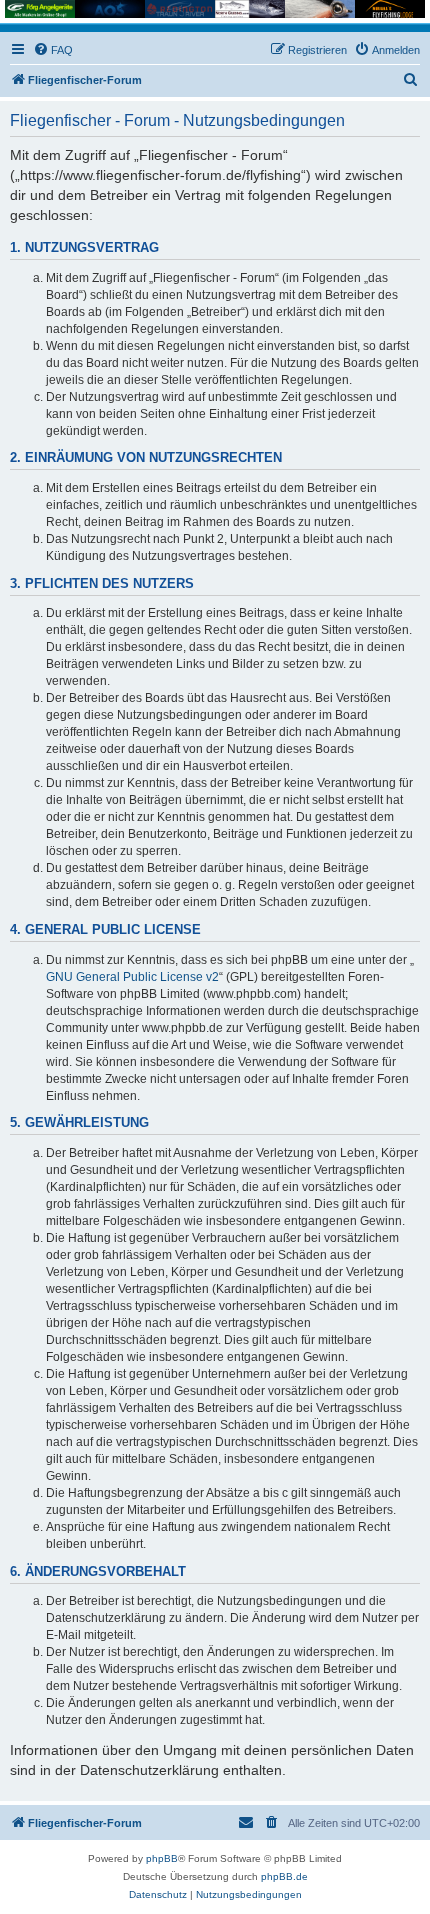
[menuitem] (53, 50)
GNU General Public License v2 (132, 977)
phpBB (162, 1858)
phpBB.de (284, 1876)
